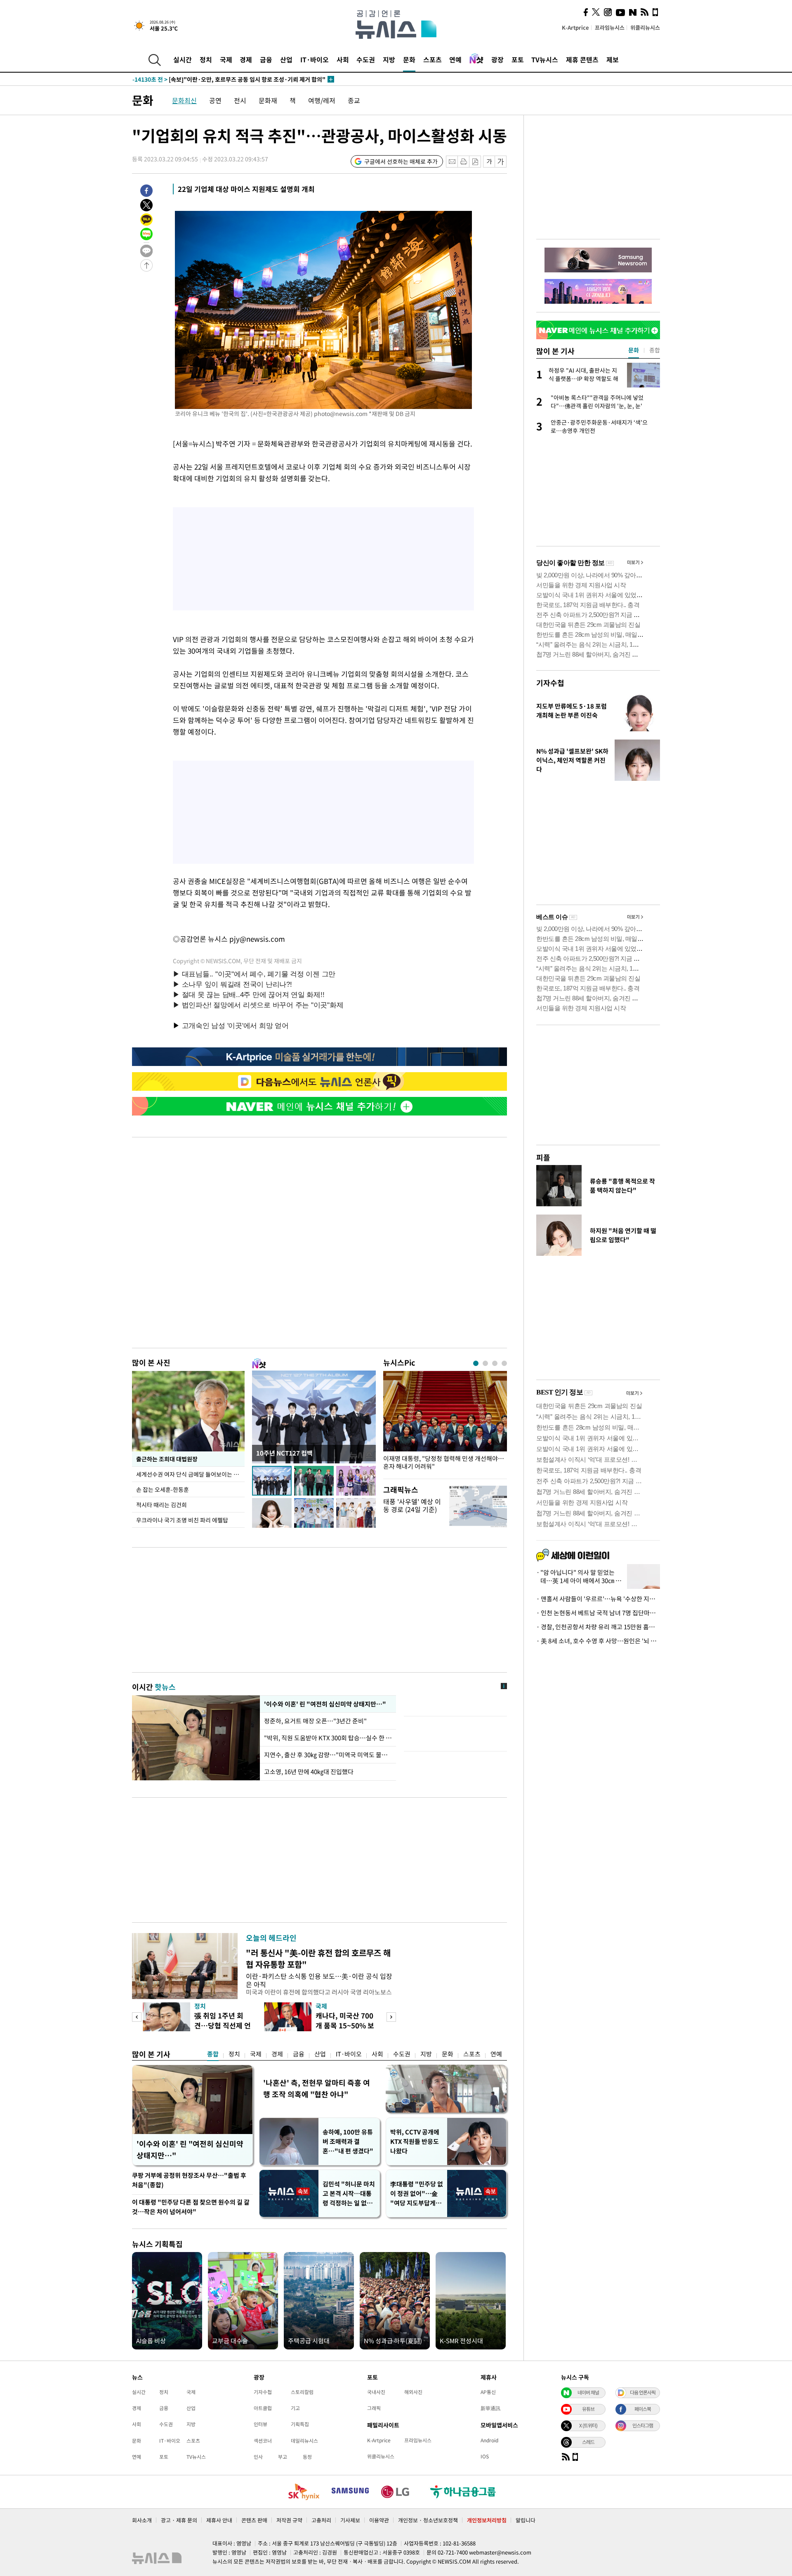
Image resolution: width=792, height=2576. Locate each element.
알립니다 (526, 2520)
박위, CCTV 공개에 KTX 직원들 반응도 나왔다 (415, 2141)
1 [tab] (476, 1363)
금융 (266, 59)
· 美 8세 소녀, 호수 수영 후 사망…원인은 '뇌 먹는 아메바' (598, 1641)
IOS (485, 2456)
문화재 (268, 100)
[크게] (501, 162)
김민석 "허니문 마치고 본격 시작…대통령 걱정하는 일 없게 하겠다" (349, 2194)
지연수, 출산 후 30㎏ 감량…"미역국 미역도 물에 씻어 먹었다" (328, 1755)
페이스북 (643, 2409)
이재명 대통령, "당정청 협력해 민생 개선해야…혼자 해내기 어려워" (444, 1463)
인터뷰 (260, 2424)
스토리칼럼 (302, 2392)
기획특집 (300, 2424)
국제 (226, 59)
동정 (307, 2457)
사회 (343, 59)
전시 (240, 100)
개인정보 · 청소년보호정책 (428, 2520)
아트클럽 (263, 2408)
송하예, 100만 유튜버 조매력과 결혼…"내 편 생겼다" (348, 2141)
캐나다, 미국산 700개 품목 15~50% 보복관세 (345, 2025)
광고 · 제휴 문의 (179, 2520)
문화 (409, 59)
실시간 (183, 59)
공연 (215, 100)
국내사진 (376, 2392)
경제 (246, 59)
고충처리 (321, 2520)
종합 (213, 2054)
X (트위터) (588, 2425)
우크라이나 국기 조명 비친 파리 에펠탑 (182, 1520)
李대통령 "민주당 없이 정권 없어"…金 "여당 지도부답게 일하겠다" (417, 2194)
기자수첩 (550, 683)
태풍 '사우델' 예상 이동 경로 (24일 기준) (412, 1505)
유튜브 (588, 2409)
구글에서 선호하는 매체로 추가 (401, 161)
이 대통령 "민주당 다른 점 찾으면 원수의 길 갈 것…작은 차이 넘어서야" (191, 2207)
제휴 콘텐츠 (582, 59)
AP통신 (488, 2392)
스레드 (588, 2442)
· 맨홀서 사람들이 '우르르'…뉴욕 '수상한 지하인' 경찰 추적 (598, 1599)
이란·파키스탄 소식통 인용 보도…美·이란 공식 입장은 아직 (319, 1980)
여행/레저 (322, 100)
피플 (543, 1157)
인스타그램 (643, 2425)
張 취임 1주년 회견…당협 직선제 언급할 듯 (223, 2025)
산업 (286, 59)
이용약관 (379, 2520)
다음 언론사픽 (643, 2392)
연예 (455, 59)
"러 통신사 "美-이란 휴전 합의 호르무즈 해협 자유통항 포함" (318, 1958)
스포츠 (433, 59)
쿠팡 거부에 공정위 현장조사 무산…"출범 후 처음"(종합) (189, 2180)
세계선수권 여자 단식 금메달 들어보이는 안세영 (190, 1474)
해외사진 (413, 2392)
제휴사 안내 (219, 2520)
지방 (389, 59)
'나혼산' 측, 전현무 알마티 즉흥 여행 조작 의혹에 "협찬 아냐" (317, 2088)
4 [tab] (504, 1363)
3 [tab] (495, 1363)
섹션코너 (263, 2441)
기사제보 (350, 2520)
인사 (258, 2457)
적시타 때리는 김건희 (161, 1505)
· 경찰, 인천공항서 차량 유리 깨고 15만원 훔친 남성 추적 (598, 1627)
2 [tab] (485, 1363)
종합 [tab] (655, 350)
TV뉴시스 (545, 59)
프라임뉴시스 (610, 27)
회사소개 (142, 2520)
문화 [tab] (634, 350)
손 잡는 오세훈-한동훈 (163, 1489)
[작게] (489, 162)
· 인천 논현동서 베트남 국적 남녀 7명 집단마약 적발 (598, 1613)
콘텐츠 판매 (254, 2520)
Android (489, 2440)
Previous (137, 2017)
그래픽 (374, 2408)
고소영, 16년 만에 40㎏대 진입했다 (309, 1772)
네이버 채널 (588, 2392)
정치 (206, 59)
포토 (518, 59)
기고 (295, 2408)
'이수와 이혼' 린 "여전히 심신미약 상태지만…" (324, 1704)
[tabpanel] (445, 1423)
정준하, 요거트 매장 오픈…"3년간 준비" (317, 1721)
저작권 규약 (289, 2520)
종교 (354, 100)
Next (391, 2017)
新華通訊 (490, 2408)
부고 (283, 2457)
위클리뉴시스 (645, 27)
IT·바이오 (315, 59)
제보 (613, 59)
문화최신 (184, 100)
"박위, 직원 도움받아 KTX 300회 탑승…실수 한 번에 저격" (328, 1738)
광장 (497, 59)
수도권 (366, 59)
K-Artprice (575, 27)
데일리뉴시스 (304, 2441)
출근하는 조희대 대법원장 (167, 1459)
